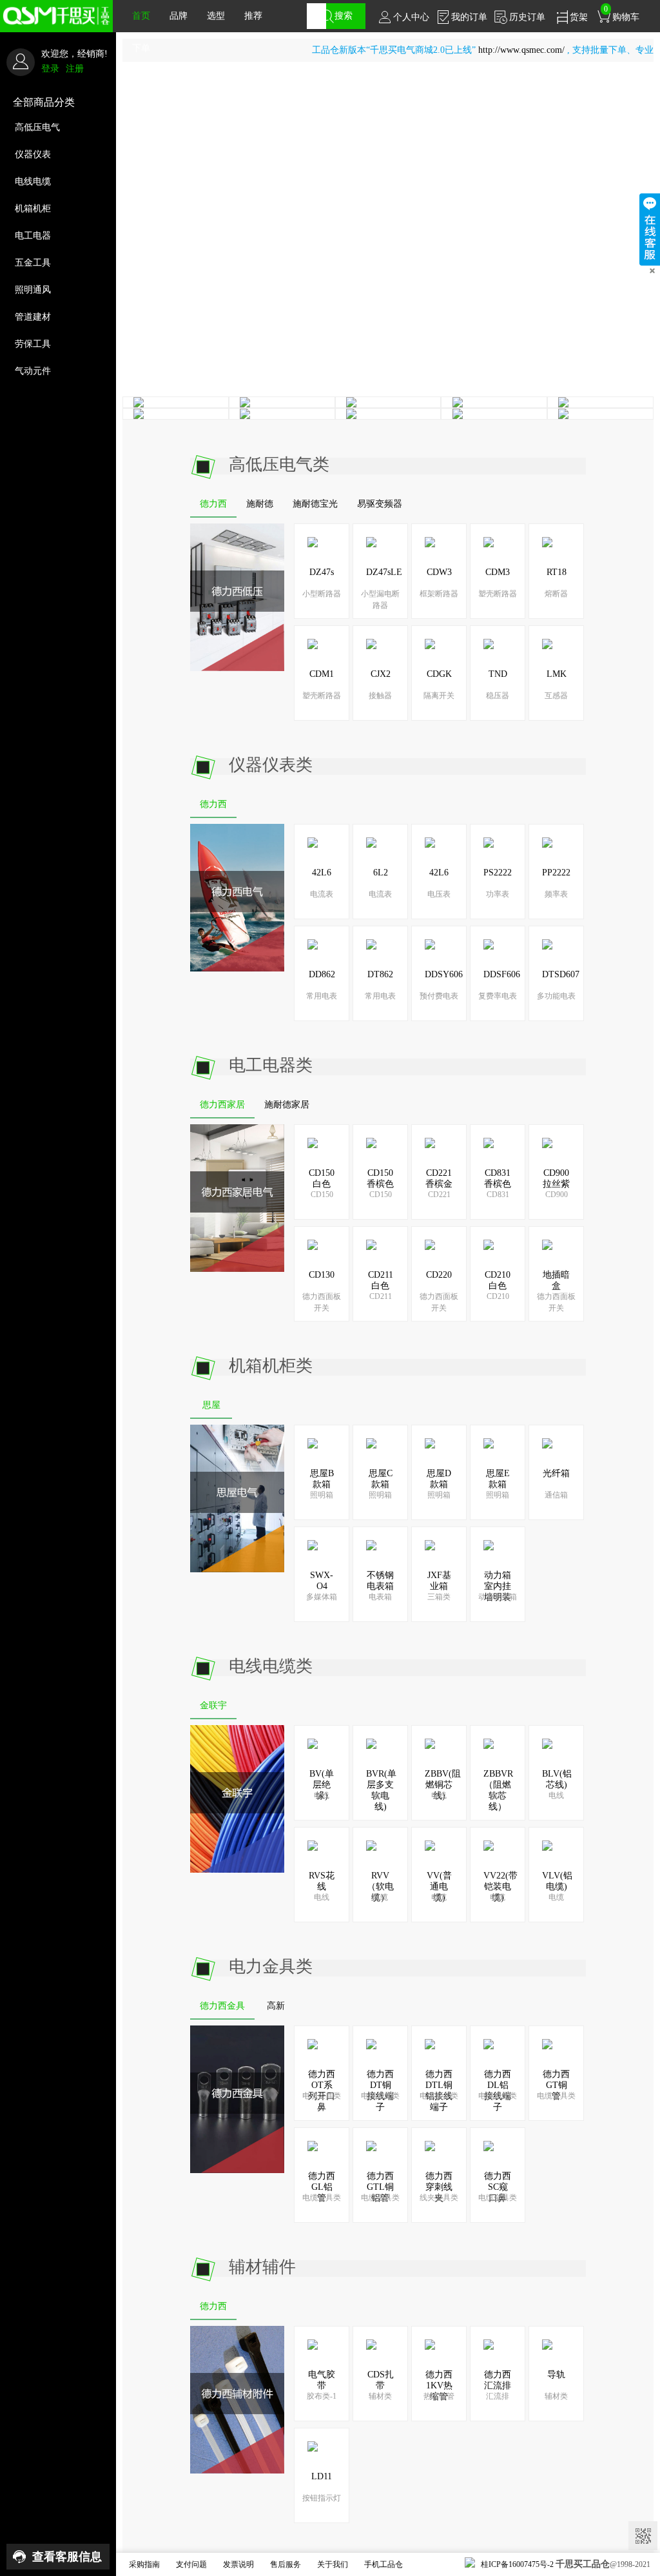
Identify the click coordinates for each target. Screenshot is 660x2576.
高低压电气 (37, 127)
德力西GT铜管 (556, 2085)
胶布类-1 (322, 2396)
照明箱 (322, 1495)
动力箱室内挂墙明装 (498, 1586)
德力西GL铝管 (322, 2187)
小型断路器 (322, 594)
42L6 (322, 873)
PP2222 (556, 873)
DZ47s (322, 572)
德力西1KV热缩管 (439, 2386)
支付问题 (191, 2564)
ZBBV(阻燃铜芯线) (443, 1785)
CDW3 (439, 572)
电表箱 (380, 1597)
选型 (216, 16)
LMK (557, 674)
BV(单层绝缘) (322, 1785)
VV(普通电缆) (439, 1887)
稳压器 (498, 696)
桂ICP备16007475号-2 (517, 2564)
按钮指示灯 (322, 2498)
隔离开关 (439, 696)
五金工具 (33, 263)
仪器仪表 (33, 154)
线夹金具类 (439, 2198)
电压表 (439, 894)
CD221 (439, 1195)
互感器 (556, 696)
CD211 (381, 1296)
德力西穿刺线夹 (439, 2187)
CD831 (498, 1195)
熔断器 (556, 594)
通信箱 (556, 1495)
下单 (141, 48)
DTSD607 (561, 974)
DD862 (322, 974)
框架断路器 (439, 594)
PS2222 (498, 873)
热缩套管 (439, 2396)
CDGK (439, 674)
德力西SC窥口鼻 (498, 2187)
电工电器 (33, 236)
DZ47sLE (384, 572)
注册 (75, 69)
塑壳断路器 (498, 594)
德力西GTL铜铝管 (380, 2187)
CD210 (498, 1296)
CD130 (322, 1275)
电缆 (380, 1897)
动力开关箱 (498, 1597)
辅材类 (380, 2396)
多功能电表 (556, 996)
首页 (141, 16)
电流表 (322, 894)
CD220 (439, 1275)
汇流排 (498, 2396)
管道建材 (33, 317)
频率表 (556, 894)
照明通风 (33, 290)
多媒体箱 (322, 1597)
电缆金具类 (322, 2096)
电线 (322, 1795)
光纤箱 (556, 1473)
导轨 (556, 2375)
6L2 (381, 873)
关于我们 (333, 2564)
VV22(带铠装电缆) (500, 1887)
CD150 (322, 1195)
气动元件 (33, 371)
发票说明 (238, 2564)
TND (498, 674)
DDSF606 (502, 974)
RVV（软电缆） (380, 1887)
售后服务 (286, 2564)
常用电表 (322, 996)
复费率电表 (498, 996)
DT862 (380, 974)
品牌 (179, 16)
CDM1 (322, 674)
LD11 (322, 2476)
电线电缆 (33, 181)
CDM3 (498, 572)
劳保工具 (33, 344)
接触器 (380, 696)
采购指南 (144, 2564)
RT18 (557, 572)
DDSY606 (444, 974)
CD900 (557, 1195)
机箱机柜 (33, 209)
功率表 (498, 894)
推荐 (253, 16)
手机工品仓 (383, 2564)
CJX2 (381, 674)
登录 (50, 69)
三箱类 (439, 1597)
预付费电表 (439, 996)
